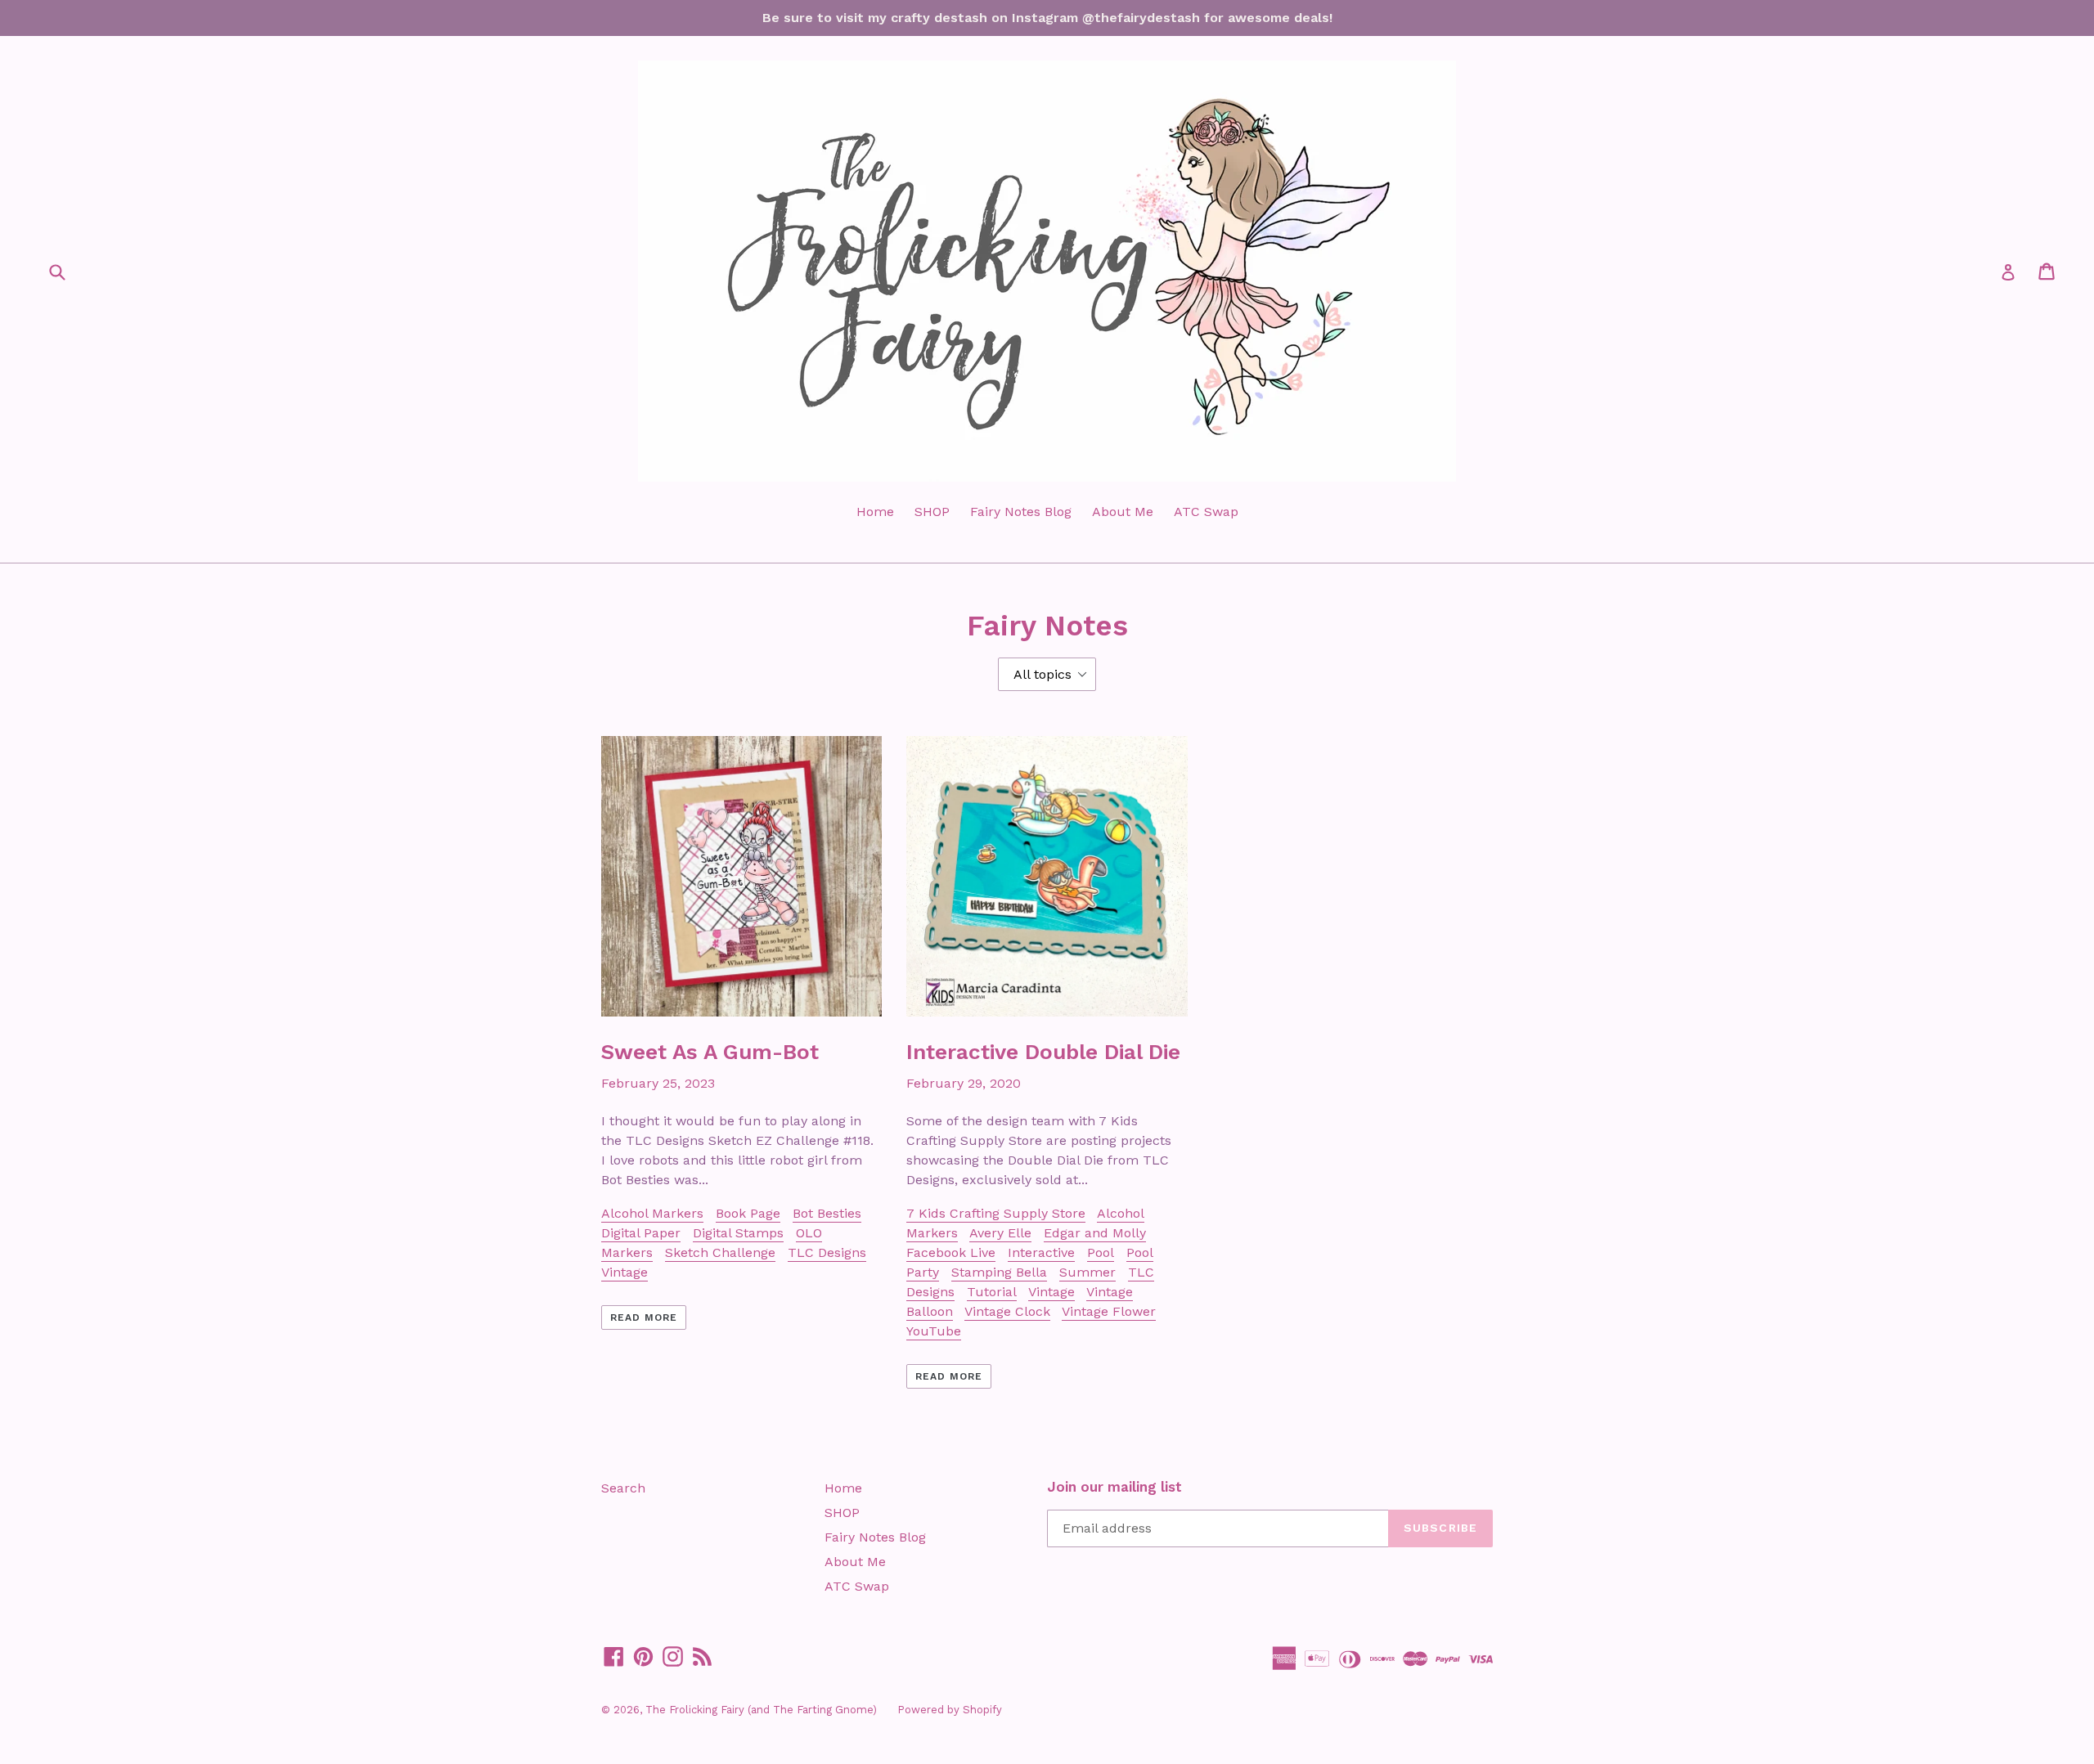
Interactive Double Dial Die (1043, 1052)
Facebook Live (951, 1252)
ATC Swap (1206, 512)
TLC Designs (827, 1252)
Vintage (625, 1272)
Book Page (748, 1213)
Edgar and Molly (1095, 1233)
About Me (1123, 512)
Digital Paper (641, 1233)
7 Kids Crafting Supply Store (996, 1213)
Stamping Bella (999, 1272)
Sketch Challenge (720, 1252)
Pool (1101, 1252)
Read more (644, 1317)
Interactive (1041, 1252)
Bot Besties (827, 1213)
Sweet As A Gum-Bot (710, 1052)
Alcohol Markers (652, 1213)
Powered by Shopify (950, 1710)
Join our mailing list (1114, 1487)
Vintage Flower (1109, 1311)
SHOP (932, 512)
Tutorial (992, 1292)
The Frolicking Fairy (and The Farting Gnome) (761, 1710)
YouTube (934, 1331)
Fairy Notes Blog (1021, 512)
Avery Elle (1000, 1233)
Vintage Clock (1007, 1311)
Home (875, 512)
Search (623, 1488)
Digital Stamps (738, 1233)
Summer (1087, 1272)
